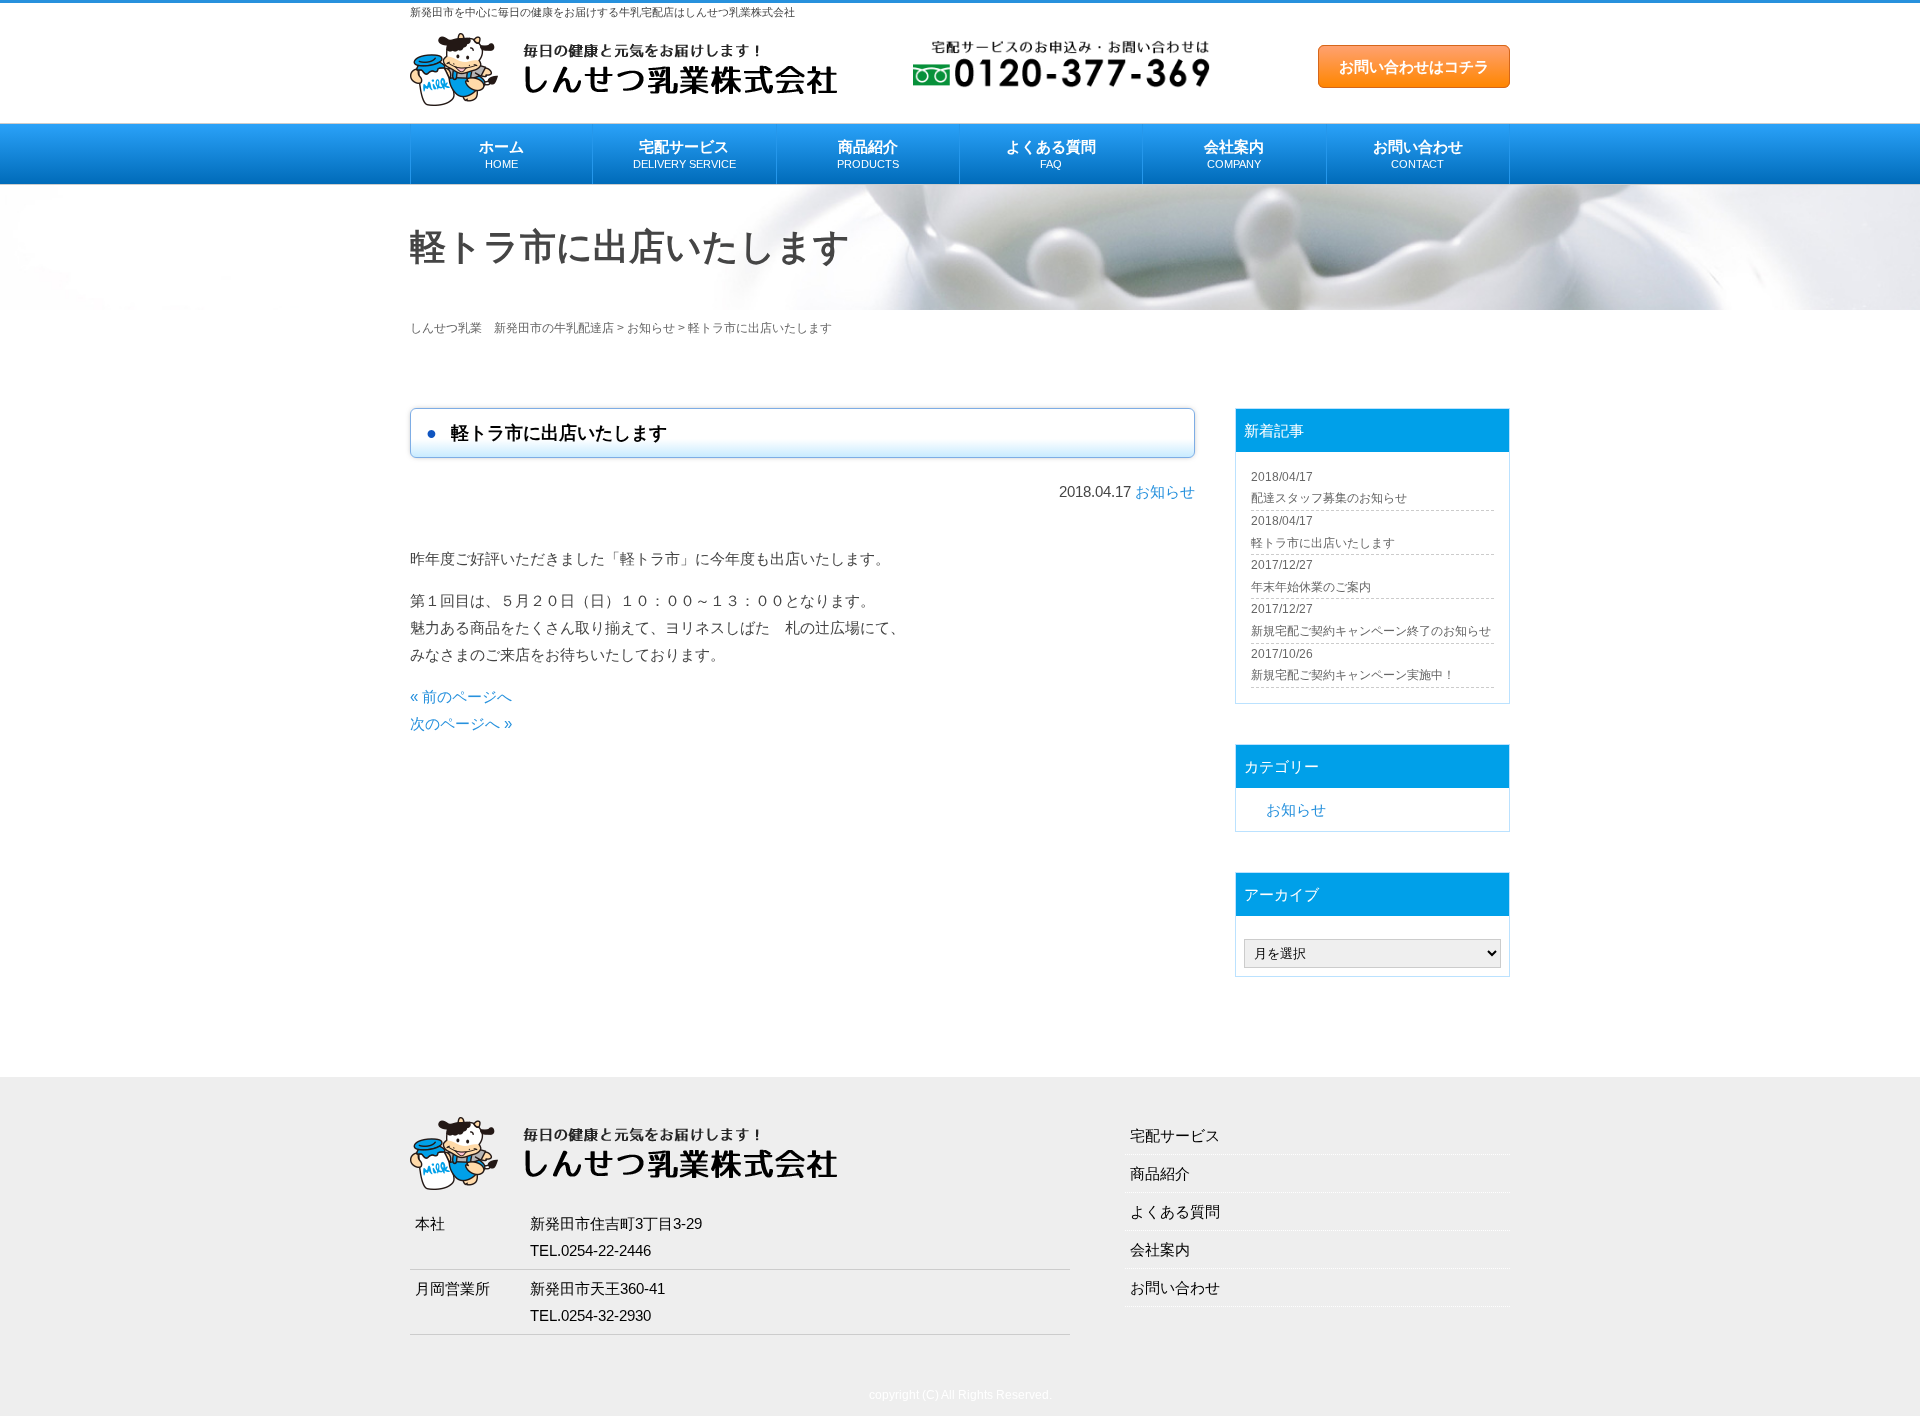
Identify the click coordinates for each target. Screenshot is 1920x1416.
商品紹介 (868, 154)
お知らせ (1165, 491)
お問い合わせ (1418, 154)
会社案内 (1234, 154)
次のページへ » (461, 723)
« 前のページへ (461, 696)
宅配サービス (684, 154)
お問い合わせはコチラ (1414, 66)
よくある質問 (1051, 154)
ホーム (501, 154)
